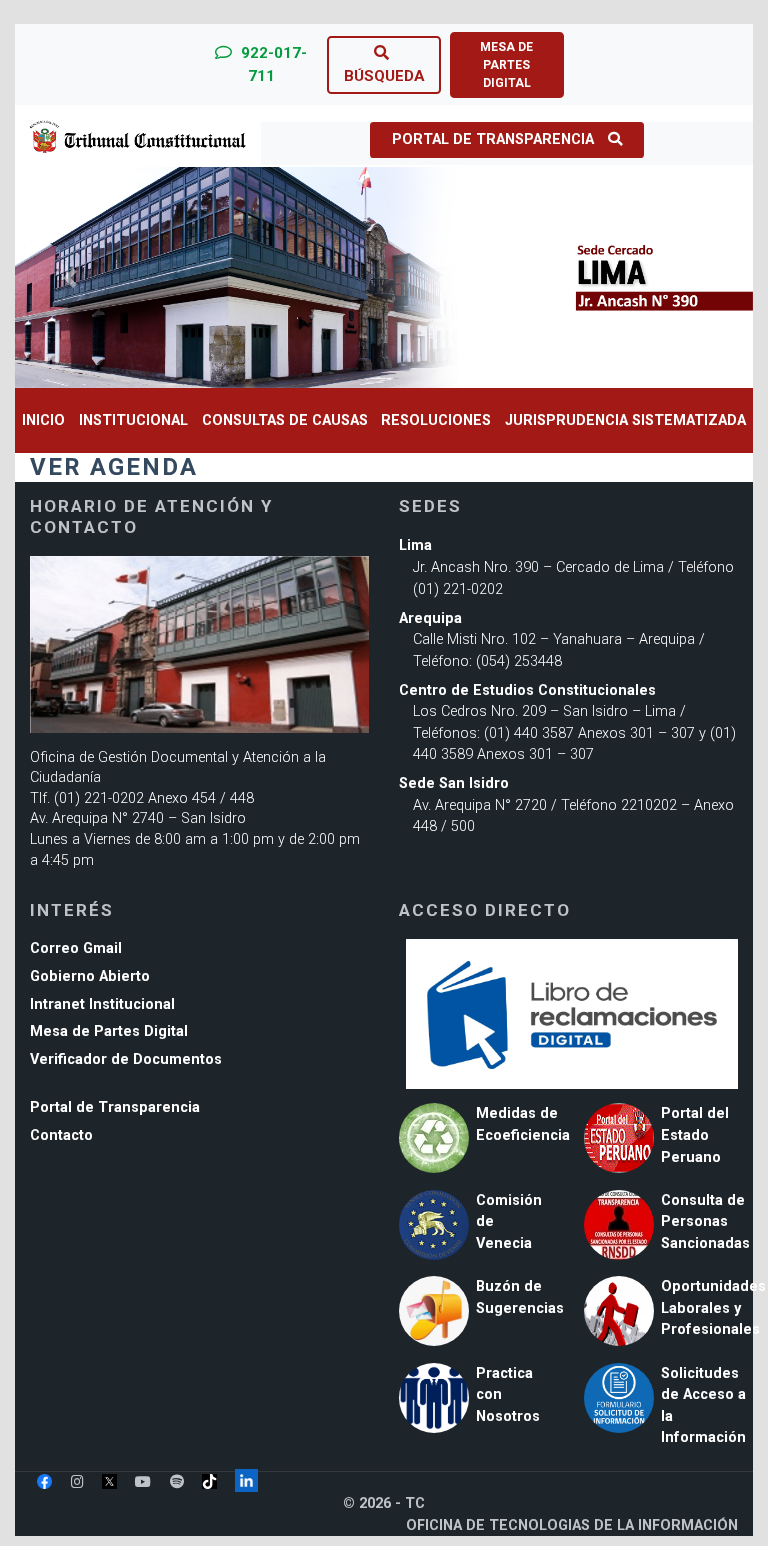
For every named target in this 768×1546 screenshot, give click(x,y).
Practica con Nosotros (508, 1395)
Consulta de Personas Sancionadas (705, 1222)
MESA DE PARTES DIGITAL (506, 65)
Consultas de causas (285, 420)
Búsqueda (384, 76)
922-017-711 (272, 64)
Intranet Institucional (102, 1004)
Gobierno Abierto (90, 976)
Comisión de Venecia (509, 1222)
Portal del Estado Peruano (695, 1135)
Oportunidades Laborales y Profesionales (713, 1308)
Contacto (61, 1135)
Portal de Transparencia (493, 139)
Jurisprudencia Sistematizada (625, 420)
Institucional (133, 420)
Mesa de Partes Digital (109, 1031)
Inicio (43, 420)
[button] (70, 277)
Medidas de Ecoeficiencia (523, 1124)
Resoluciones (436, 420)
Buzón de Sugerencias (520, 1297)
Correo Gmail (76, 948)
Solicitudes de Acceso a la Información (703, 1406)
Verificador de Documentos (126, 1059)
